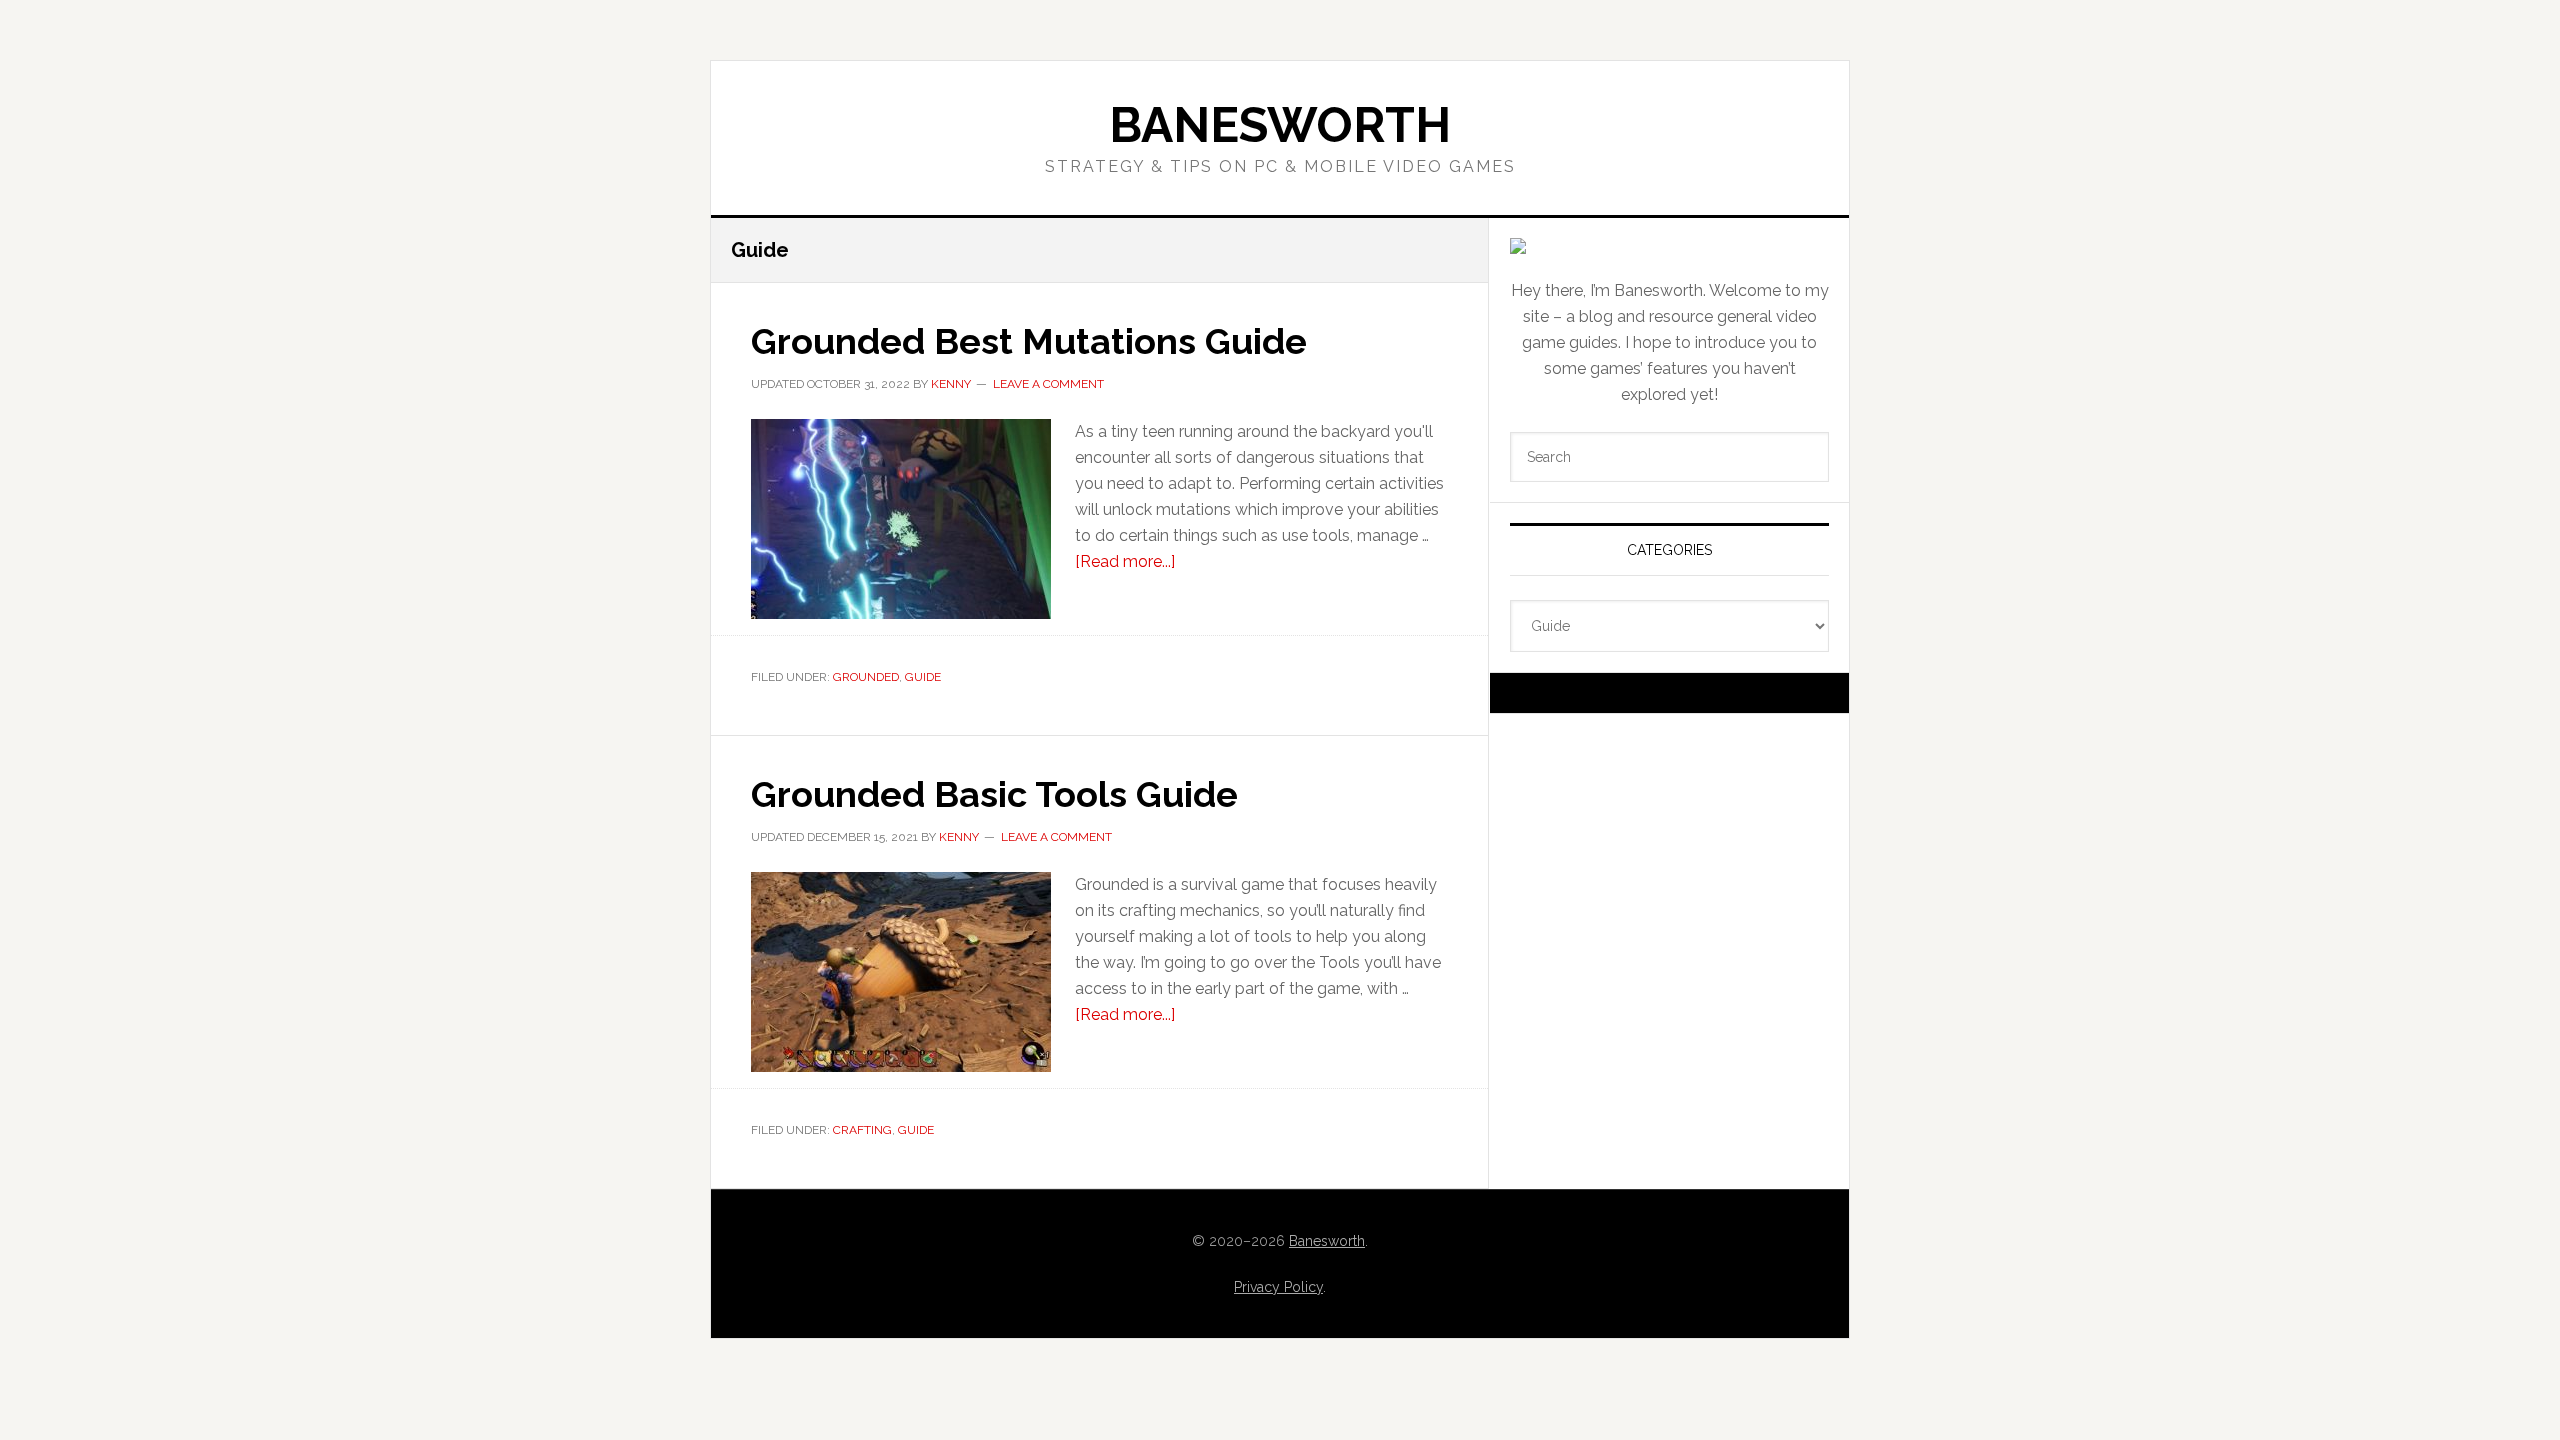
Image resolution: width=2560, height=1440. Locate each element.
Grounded (866, 677)
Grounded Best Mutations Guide (1029, 341)
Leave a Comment (1048, 384)
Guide (923, 677)
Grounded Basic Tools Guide (994, 794)
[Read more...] (1125, 561)
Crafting (862, 1130)
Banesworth (1280, 125)
